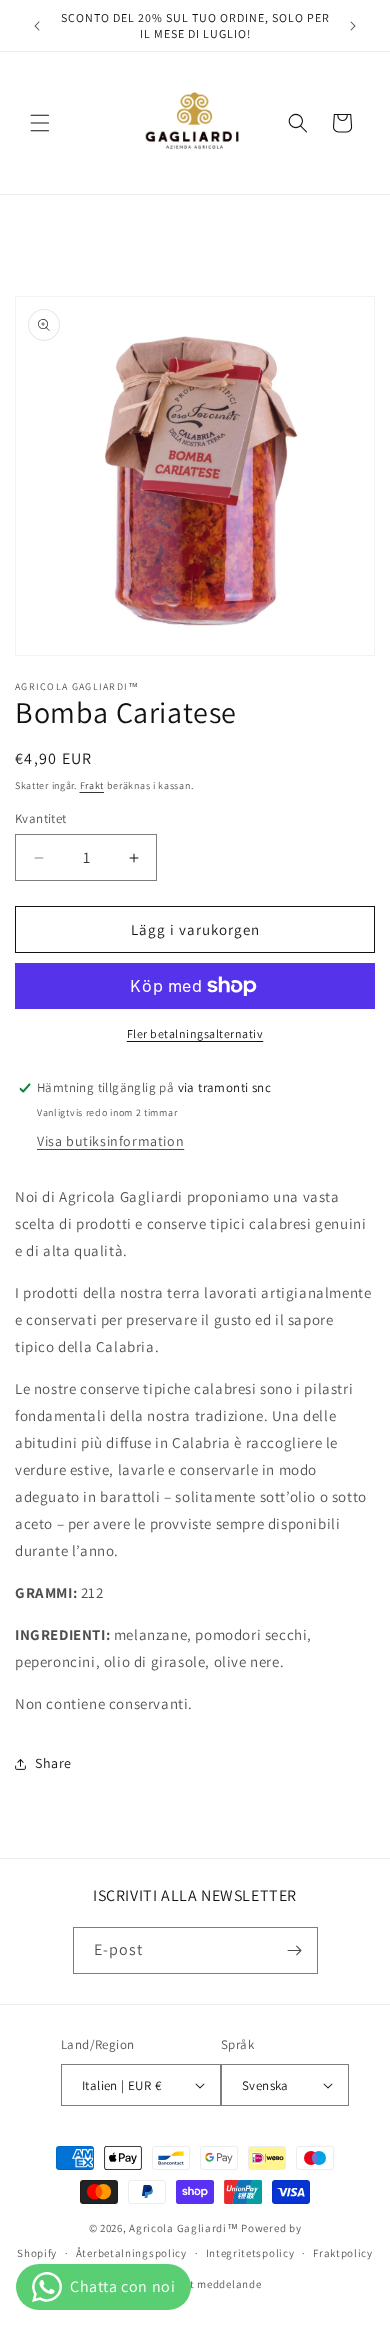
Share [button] (53, 1763)
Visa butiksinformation (110, 1141)
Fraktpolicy (343, 2253)
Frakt (92, 785)
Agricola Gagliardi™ (183, 2228)
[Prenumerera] (295, 1950)
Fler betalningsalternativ (195, 1033)
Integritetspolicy (250, 2253)
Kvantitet (41, 818)
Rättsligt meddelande (204, 2284)
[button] (40, 123)
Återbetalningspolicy (131, 2253)
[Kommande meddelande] (353, 26)
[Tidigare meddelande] (37, 26)
